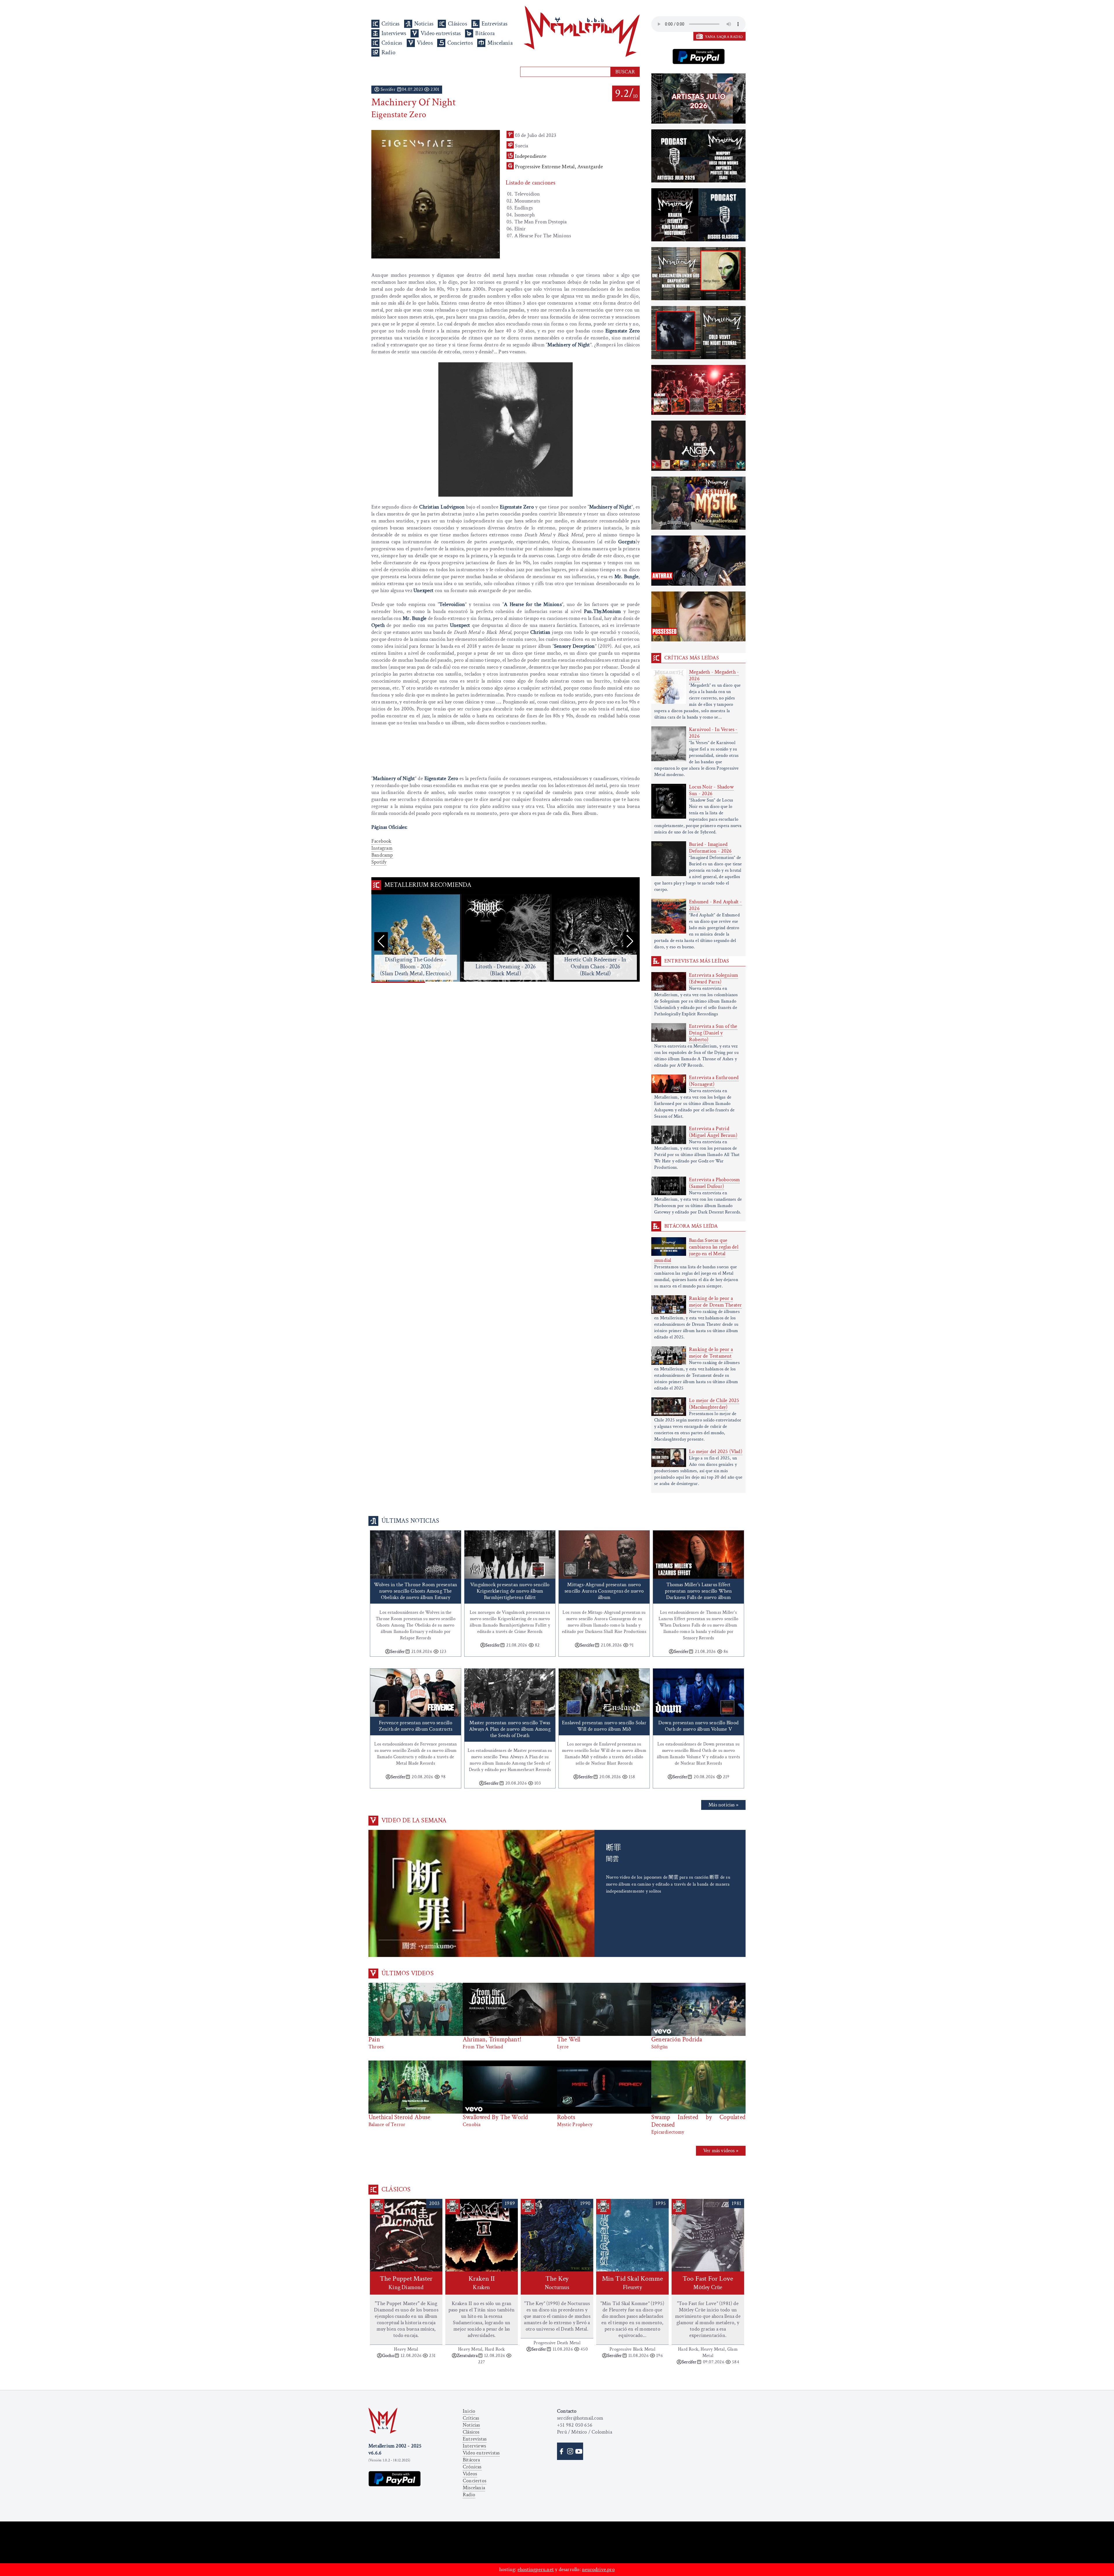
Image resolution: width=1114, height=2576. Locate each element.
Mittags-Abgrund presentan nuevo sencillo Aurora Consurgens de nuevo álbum (604, 1591)
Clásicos (457, 24)
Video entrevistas (441, 33)
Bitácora (485, 33)
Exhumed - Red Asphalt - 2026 (716, 905)
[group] (416, 939)
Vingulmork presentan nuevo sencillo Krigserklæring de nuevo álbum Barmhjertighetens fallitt (510, 1591)
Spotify (379, 862)
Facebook (381, 841)
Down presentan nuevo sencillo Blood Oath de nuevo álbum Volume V (698, 1726)
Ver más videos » (721, 2151)
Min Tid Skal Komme (633, 2283)
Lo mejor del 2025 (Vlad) (716, 1451)
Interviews (394, 33)
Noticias (424, 24)
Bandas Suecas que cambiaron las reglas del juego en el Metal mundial (696, 1250)
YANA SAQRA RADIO (724, 37)
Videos (425, 43)
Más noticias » (723, 1805)
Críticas (391, 24)
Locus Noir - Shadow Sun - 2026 (711, 790)
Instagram (382, 848)
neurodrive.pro (598, 2569)
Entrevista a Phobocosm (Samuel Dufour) (714, 1183)
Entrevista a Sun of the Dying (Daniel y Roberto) (713, 1033)
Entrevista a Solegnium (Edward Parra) (714, 978)
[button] (630, 941)
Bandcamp (382, 855)
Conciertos (460, 43)
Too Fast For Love (708, 2283)
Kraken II (482, 2283)
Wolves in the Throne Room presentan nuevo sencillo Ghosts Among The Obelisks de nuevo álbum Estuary (416, 1591)
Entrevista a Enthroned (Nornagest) (714, 1081)
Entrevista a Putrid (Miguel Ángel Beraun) (713, 1132)
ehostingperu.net (536, 2569)
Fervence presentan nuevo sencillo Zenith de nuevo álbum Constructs (416, 1726)
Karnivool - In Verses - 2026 (713, 733)
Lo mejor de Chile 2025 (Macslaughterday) (714, 1404)
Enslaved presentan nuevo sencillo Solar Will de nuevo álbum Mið (604, 1726)
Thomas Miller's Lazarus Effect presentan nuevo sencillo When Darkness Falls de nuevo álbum (699, 1591)
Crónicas (392, 43)
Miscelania (500, 43)
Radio (388, 53)
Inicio (469, 2411)
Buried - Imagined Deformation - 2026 (710, 848)
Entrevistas (494, 24)
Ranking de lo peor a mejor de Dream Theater (715, 1302)
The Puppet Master (406, 2283)
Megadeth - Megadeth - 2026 (714, 675)
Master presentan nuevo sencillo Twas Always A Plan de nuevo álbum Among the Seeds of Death (510, 1729)
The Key (557, 2283)
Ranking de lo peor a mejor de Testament (711, 1353)
